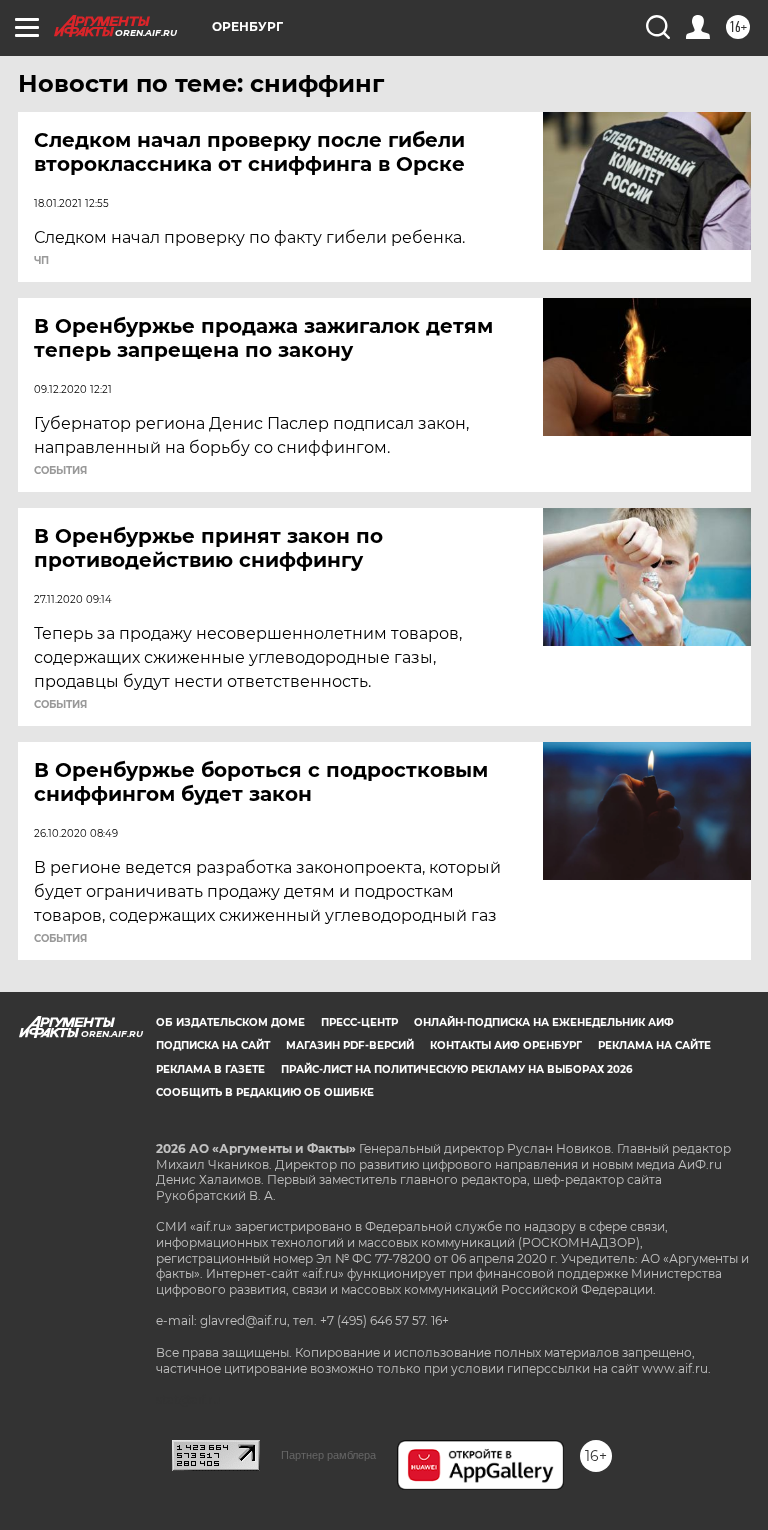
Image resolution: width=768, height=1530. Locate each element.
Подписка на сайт (213, 1045)
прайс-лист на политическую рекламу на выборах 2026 (456, 1069)
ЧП (41, 261)
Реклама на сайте (654, 1045)
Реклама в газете (210, 1069)
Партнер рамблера (328, 1455)
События (60, 471)
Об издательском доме (230, 1022)
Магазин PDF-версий (350, 1045)
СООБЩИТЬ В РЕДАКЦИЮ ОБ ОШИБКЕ (265, 1092)
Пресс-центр (359, 1022)
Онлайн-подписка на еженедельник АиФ (544, 1022)
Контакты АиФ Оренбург (506, 1045)
